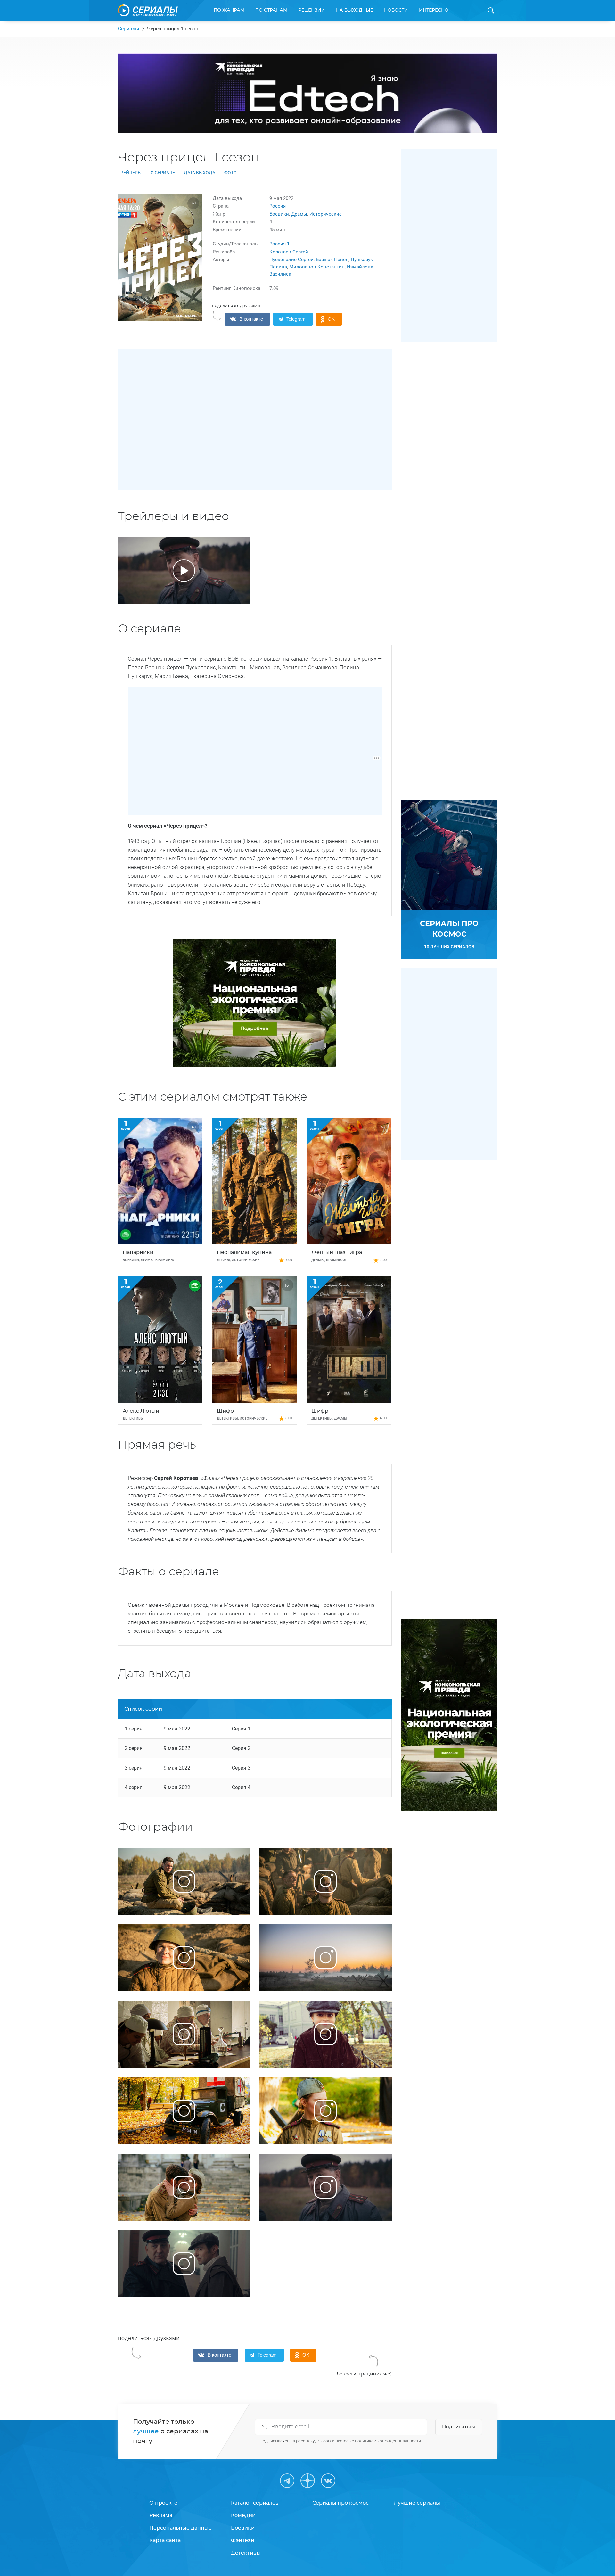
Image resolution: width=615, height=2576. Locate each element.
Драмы (299, 214)
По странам (271, 10)
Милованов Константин (317, 267)
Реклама (161, 2515)
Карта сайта (165, 2540)
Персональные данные (180, 2528)
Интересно (434, 10)
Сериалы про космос (340, 2503)
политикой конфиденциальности (388, 2441)
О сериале (163, 173)
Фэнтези (243, 2540)
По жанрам (229, 10)
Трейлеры (130, 173)
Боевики (279, 214)
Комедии (243, 2515)
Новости (396, 10)
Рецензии (312, 10)
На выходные (355, 10)
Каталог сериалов (255, 2503)
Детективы (246, 2553)
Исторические (326, 214)
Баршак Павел (332, 260)
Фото (230, 173)
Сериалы (128, 29)
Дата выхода (200, 173)
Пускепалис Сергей (291, 260)
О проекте (163, 2503)
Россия (278, 206)
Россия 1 (279, 244)
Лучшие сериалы (417, 2503)
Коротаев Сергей (289, 252)
